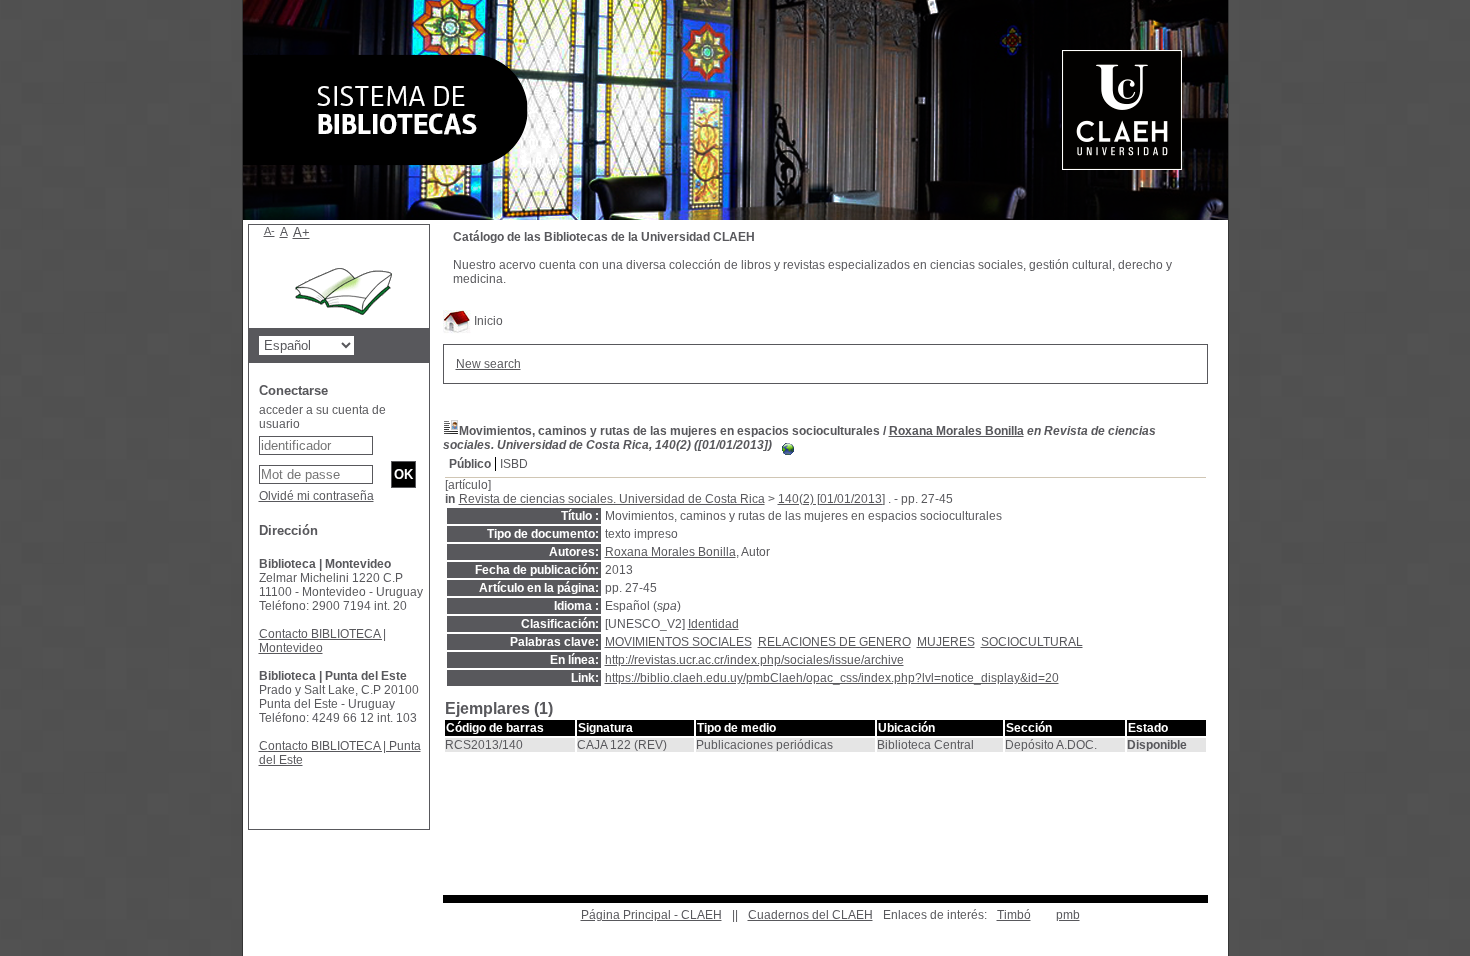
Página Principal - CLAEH (651, 915)
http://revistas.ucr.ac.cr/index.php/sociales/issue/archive (754, 660)
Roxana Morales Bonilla (956, 431)
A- (269, 231)
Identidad (713, 624)
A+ (301, 232)
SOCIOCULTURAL (1032, 642)
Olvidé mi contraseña (316, 496)
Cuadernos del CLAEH (810, 915)
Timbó (1014, 915)
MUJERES (946, 642)
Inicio (487, 321)
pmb (1068, 915)
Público (470, 464)
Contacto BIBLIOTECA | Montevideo (322, 641)
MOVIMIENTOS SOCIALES (678, 642)
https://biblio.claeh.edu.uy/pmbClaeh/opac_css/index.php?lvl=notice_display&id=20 (832, 678)
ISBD (514, 464)
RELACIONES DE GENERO (834, 642)
